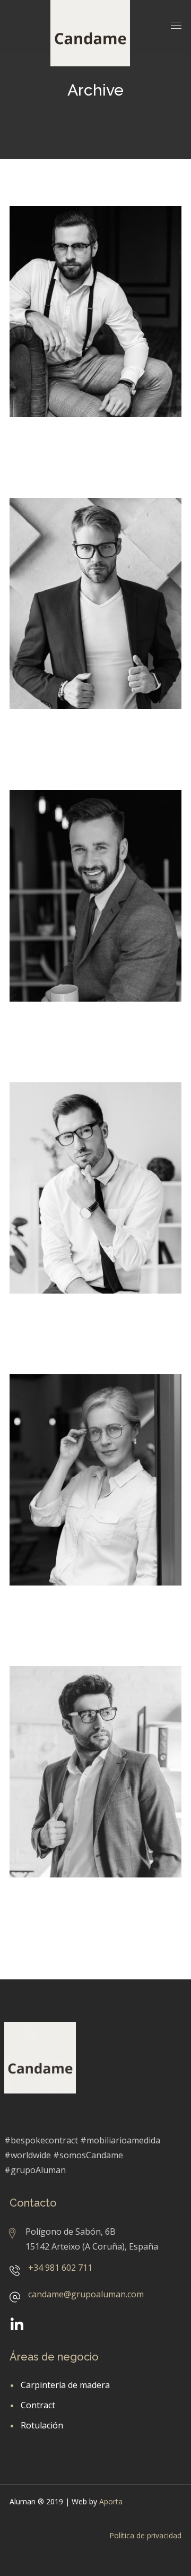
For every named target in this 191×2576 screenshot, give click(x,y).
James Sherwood (63, 1031)
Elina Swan (46, 1615)
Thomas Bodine (60, 446)
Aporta (111, 2501)
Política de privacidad (145, 2535)
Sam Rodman (53, 1907)
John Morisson (56, 1323)
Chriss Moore (53, 738)
